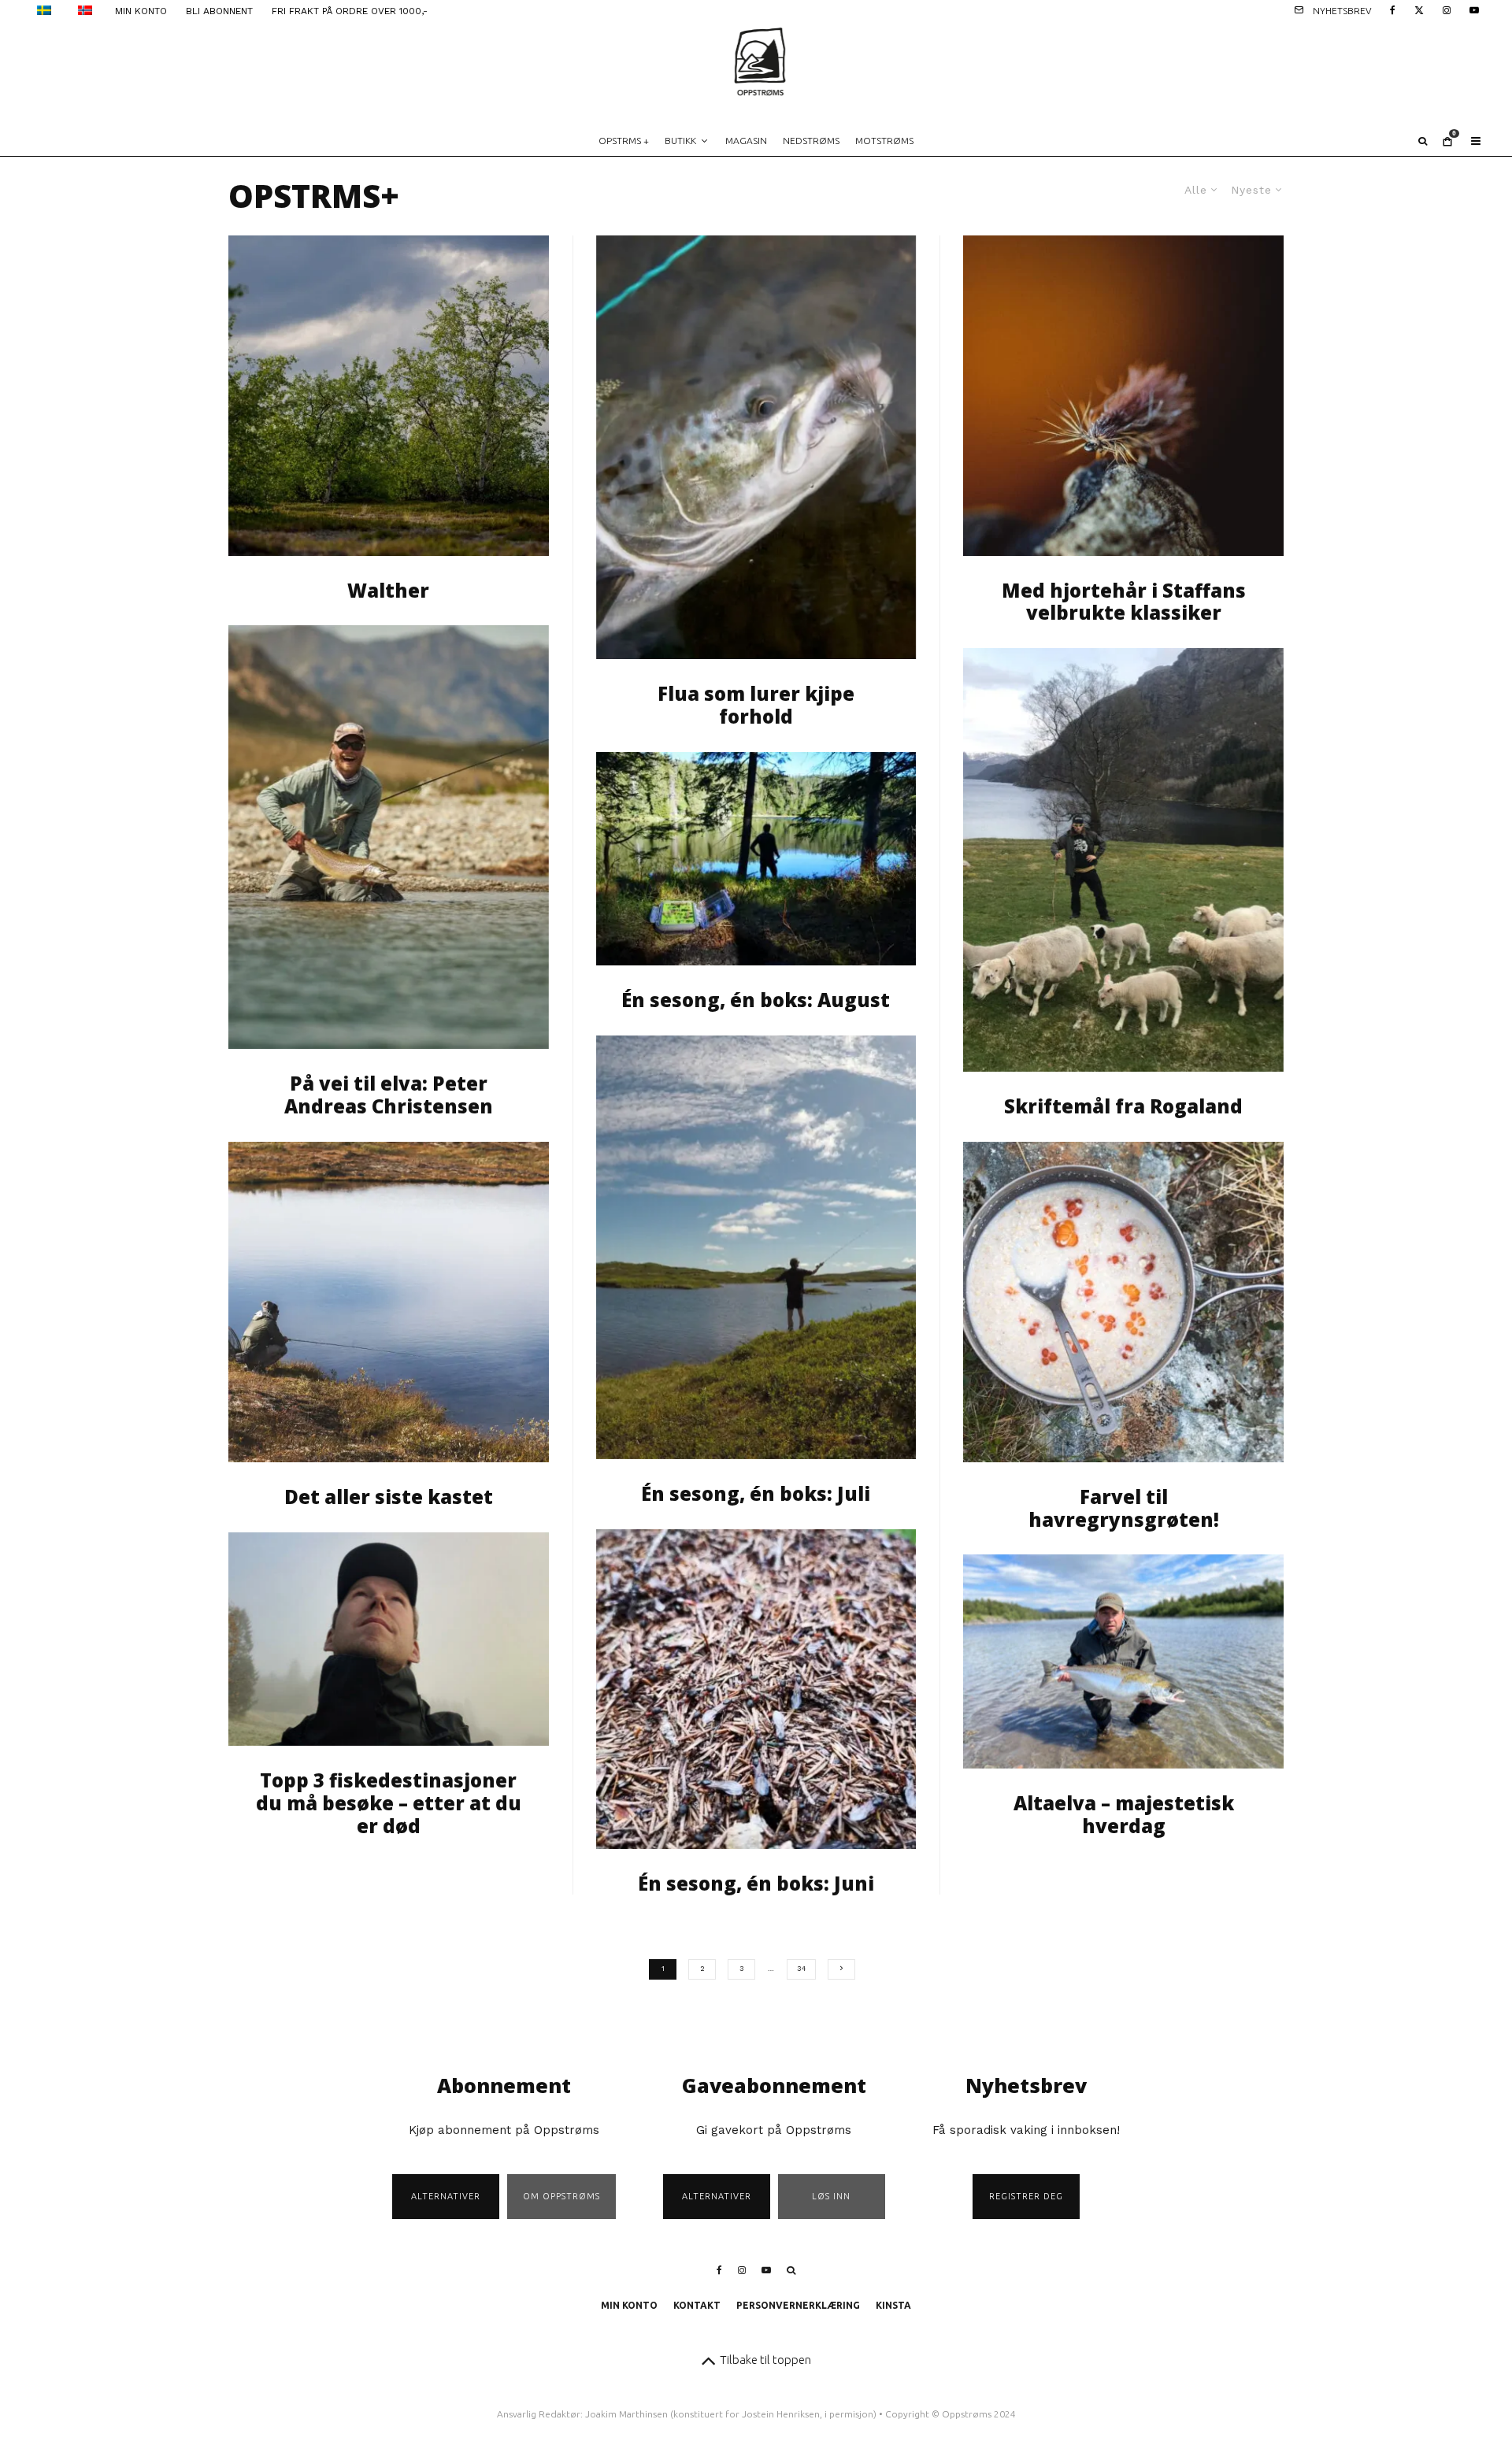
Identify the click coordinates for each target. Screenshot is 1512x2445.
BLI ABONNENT (219, 11)
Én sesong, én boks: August (756, 1000)
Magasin (746, 141)
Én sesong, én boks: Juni (756, 1884)
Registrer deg (1026, 2196)
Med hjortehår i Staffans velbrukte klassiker (1124, 602)
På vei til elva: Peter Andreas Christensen (389, 1095)
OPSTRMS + (624, 141)
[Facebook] (1393, 9)
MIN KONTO (141, 11)
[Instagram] (1447, 9)
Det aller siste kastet (389, 1497)
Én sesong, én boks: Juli (756, 1494)
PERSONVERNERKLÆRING (798, 2305)
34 (801, 1969)
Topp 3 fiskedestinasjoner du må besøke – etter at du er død (389, 1803)
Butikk (680, 141)
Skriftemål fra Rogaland (1123, 1107)
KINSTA (893, 2305)
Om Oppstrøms (561, 2196)
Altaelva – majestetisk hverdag (1124, 1815)
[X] (1419, 9)
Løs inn (831, 2196)
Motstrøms (884, 141)
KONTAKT (697, 2305)
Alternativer (446, 2196)
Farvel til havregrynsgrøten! (1124, 1509)
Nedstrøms (811, 141)
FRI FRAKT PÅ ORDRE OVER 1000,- (350, 11)
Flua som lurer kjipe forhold (756, 706)
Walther (388, 591)
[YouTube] (1474, 9)
